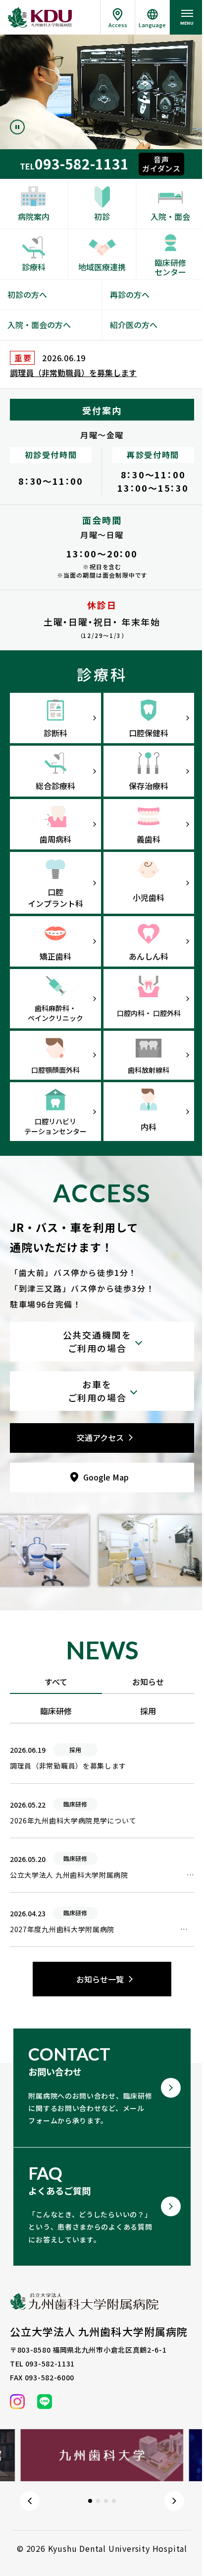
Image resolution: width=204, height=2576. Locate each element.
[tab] (90, 2501)
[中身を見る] (102, 1342)
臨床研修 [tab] (56, 1711)
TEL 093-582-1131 (42, 2364)
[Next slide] (174, 2501)
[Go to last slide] (30, 2501)
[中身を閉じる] (102, 1391)
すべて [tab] (56, 1682)
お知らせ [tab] (148, 1682)
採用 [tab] (148, 1711)
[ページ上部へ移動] (184, 2554)
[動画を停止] (17, 127)
